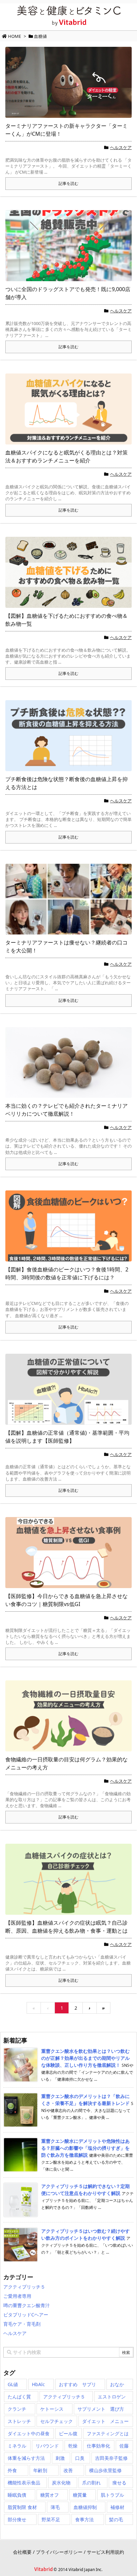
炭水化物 (61, 2483)
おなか (117, 2384)
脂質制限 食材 (22, 2507)
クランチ (17, 2409)
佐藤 (124, 2446)
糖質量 (80, 2495)
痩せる (119, 2483)
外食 (12, 2470)
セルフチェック (57, 2421)
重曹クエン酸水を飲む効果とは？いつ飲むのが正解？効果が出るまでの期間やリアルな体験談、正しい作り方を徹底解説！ (85, 2058)
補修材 (117, 2507)
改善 (68, 2470)
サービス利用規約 (105, 2552)
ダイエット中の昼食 (29, 2433)
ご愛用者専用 (17, 2296)
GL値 (13, 2384)
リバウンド (47, 2446)
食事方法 (84, 2519)
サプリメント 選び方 (101, 2409)
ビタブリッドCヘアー (26, 2315)
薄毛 (55, 2507)
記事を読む (68, 183)
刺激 (60, 2458)
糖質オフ (50, 2495)
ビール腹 (68, 2433)
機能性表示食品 (24, 2483)
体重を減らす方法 (26, 2458)
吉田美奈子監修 (111, 2458)
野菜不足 (51, 2519)
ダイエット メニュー (105, 2421)
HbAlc (38, 2384)
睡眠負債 (17, 2495)
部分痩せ (17, 2519)
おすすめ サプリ (77, 2384)
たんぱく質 (19, 2397)
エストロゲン (112, 2397)
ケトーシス (52, 2409)
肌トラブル (112, 2495)
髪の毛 (116, 2519)
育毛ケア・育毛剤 (22, 2324)
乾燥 (73, 2446)
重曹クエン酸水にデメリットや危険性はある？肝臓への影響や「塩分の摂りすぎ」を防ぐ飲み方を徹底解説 (85, 2148)
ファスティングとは (108, 2433)
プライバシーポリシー (59, 2552)
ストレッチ (19, 2421)
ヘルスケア (121, 147)
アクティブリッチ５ (24, 2287)
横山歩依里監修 (105, 2470)
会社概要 (22, 2552)
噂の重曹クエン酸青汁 (27, 2305)
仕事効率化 (98, 2446)
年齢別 (40, 2470)
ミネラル (17, 2446)
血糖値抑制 (85, 2507)
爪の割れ (91, 2483)
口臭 (80, 2458)
